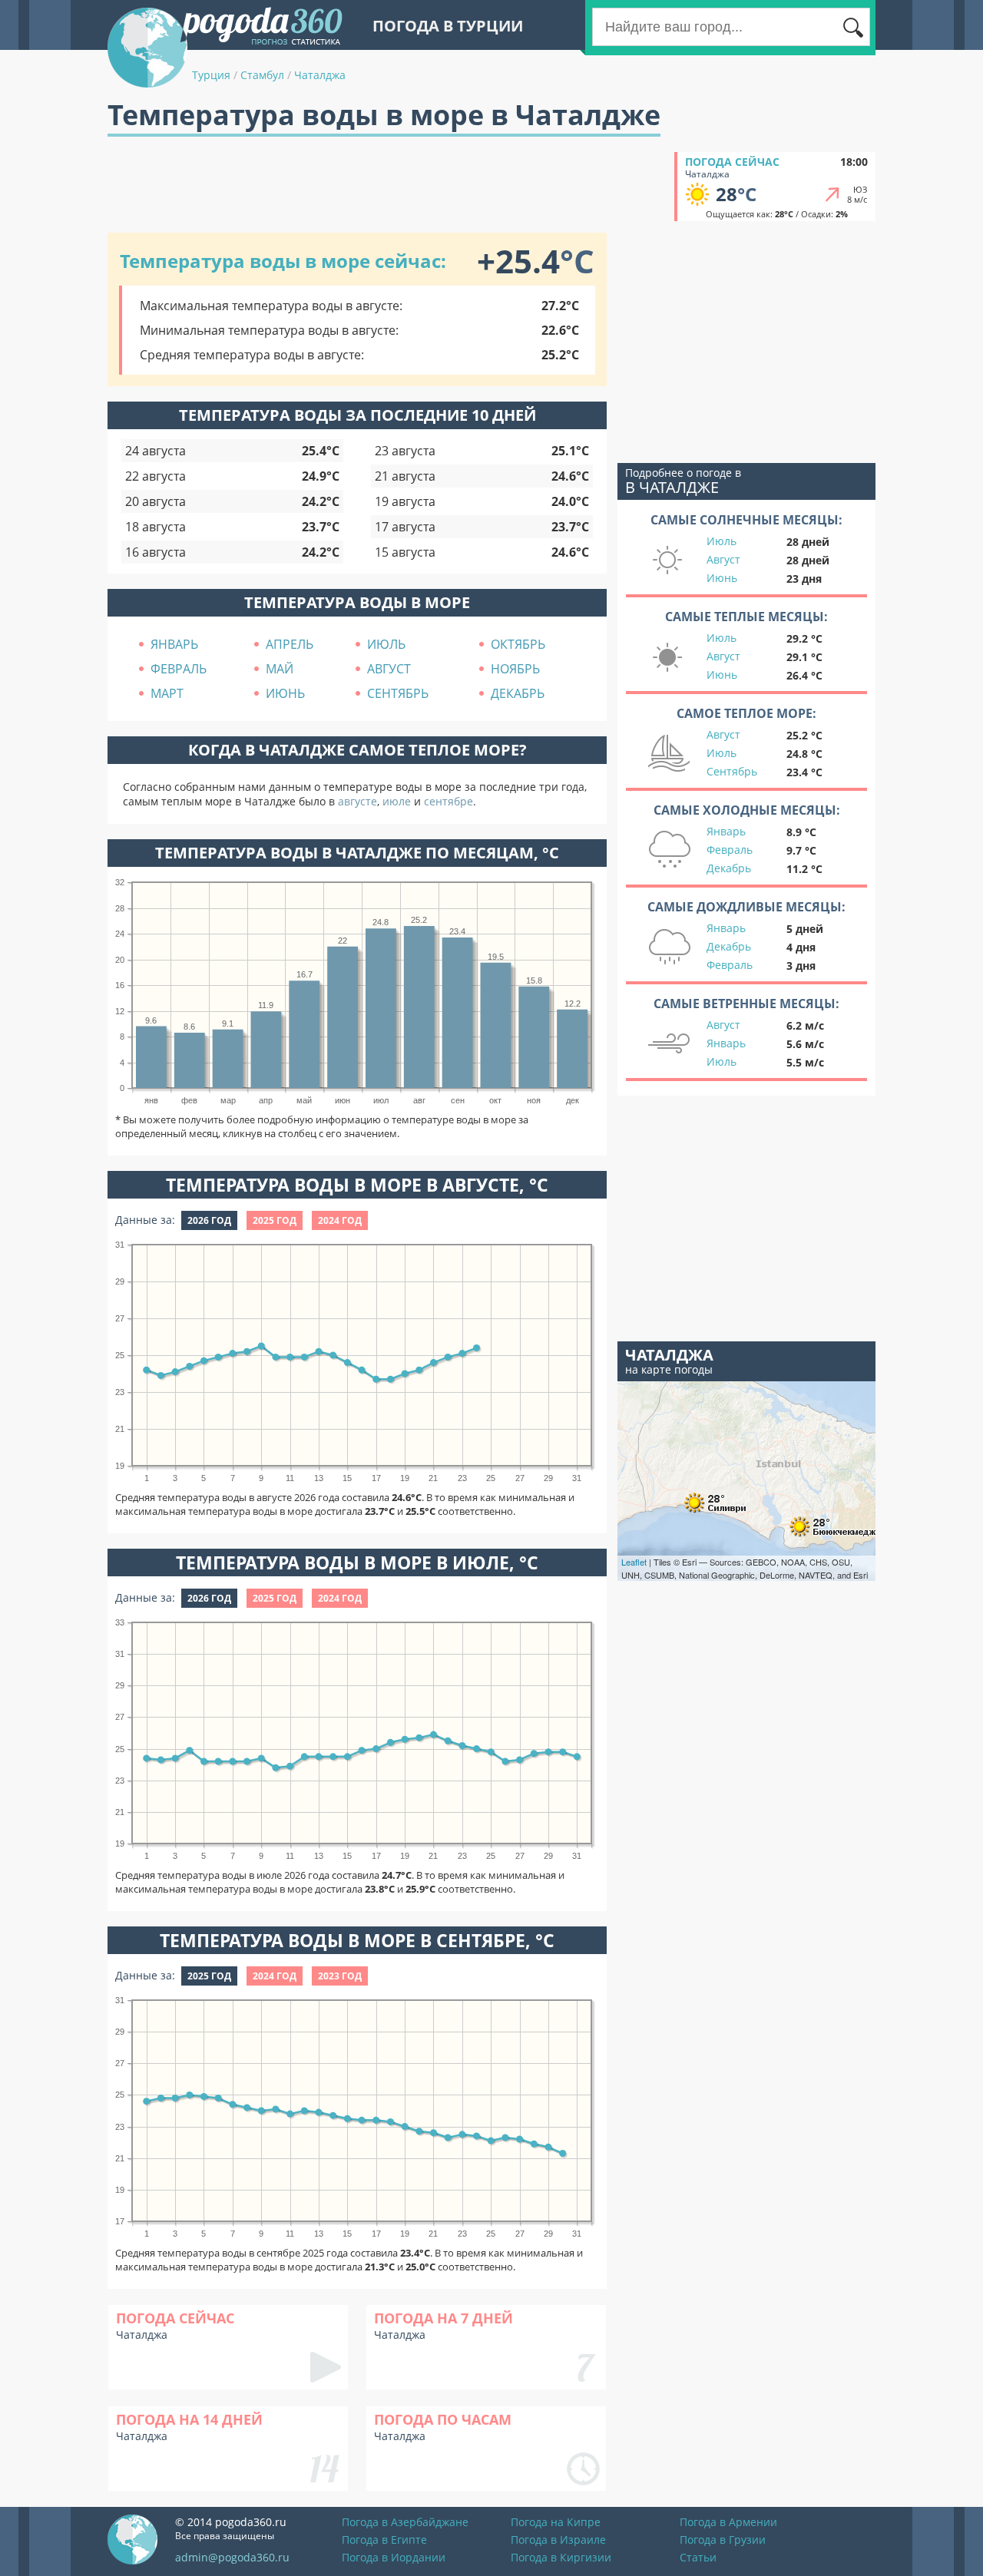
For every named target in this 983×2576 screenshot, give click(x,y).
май (280, 669)
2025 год (275, 1220)
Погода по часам (443, 2419)
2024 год (340, 1220)
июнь (285, 693)
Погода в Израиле (558, 2540)
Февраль (730, 850)
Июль (722, 541)
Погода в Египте (384, 2540)
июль (386, 644)
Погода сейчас (732, 162)
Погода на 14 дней (189, 2419)
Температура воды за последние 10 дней (357, 415)
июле (397, 801)
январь (174, 644)
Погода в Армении (728, 2522)
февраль (179, 669)
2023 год (340, 1976)
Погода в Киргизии (561, 2557)
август (389, 669)
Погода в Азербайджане (405, 2522)
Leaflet (634, 1562)
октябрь (518, 644)
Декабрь (729, 868)
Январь (726, 831)
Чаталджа (320, 75)
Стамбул (262, 75)
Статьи (698, 2557)
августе (357, 801)
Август (723, 559)
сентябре (448, 801)
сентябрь (398, 693)
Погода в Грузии (723, 2540)
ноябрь (515, 669)
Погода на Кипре (556, 2522)
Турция (211, 75)
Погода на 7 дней (444, 2318)
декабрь (518, 693)
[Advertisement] (387, 187)
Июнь (722, 578)
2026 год (209, 1220)
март (167, 693)
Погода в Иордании (394, 2557)
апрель (290, 644)
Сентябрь (732, 771)
